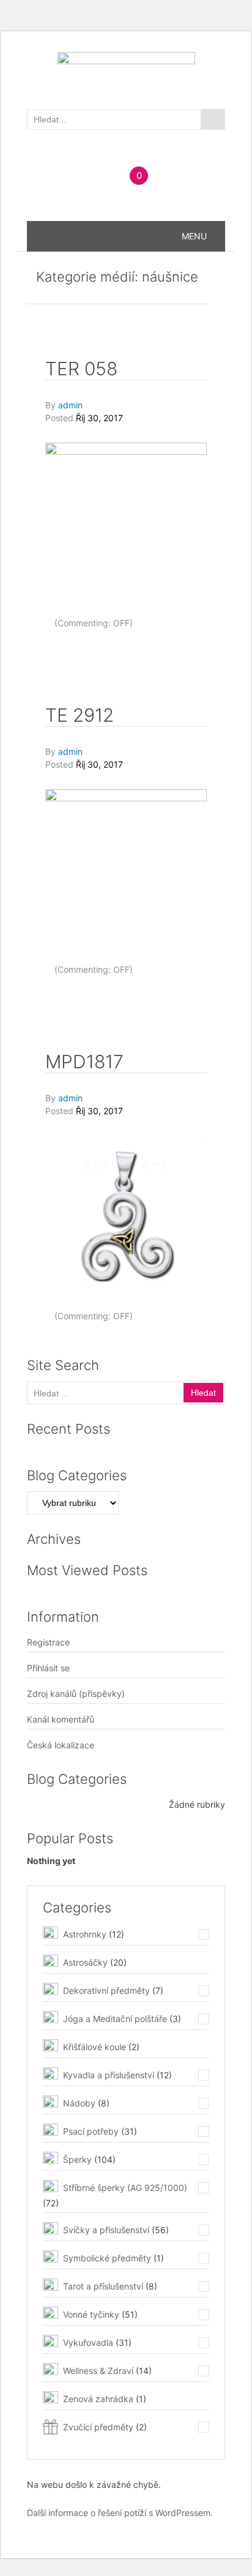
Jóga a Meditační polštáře (115, 2019)
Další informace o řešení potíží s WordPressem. (120, 2513)
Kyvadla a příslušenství (109, 2075)
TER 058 (81, 369)
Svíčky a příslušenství (106, 2230)
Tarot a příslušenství (103, 2286)
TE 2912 (80, 715)
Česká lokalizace (61, 1745)
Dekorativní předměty (106, 1990)
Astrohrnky (85, 1934)
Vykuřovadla (88, 2342)
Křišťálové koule (94, 2047)
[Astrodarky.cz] (126, 73)
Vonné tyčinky (91, 2314)
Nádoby (79, 2103)
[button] (194, 236)
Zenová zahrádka (98, 2399)
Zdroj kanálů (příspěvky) (76, 1694)
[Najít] (213, 119)
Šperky (77, 2159)
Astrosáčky (85, 1962)
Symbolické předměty (107, 2258)
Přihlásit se (48, 1668)
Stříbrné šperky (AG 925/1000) (125, 2188)
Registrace (48, 1642)
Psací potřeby (91, 2131)
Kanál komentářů (61, 1719)
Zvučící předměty (98, 2427)
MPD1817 (84, 1061)
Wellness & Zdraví (98, 2371)
